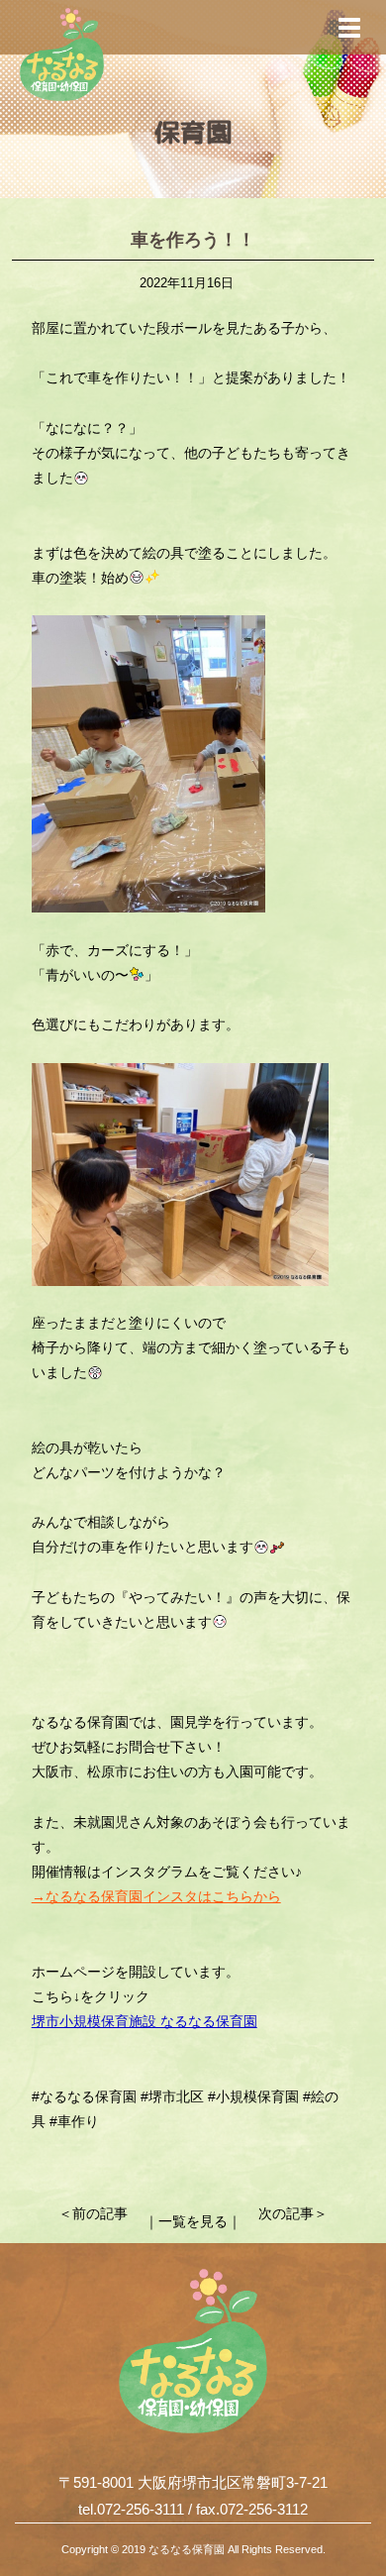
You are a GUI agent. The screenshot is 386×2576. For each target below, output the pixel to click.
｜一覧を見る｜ (193, 2221)
